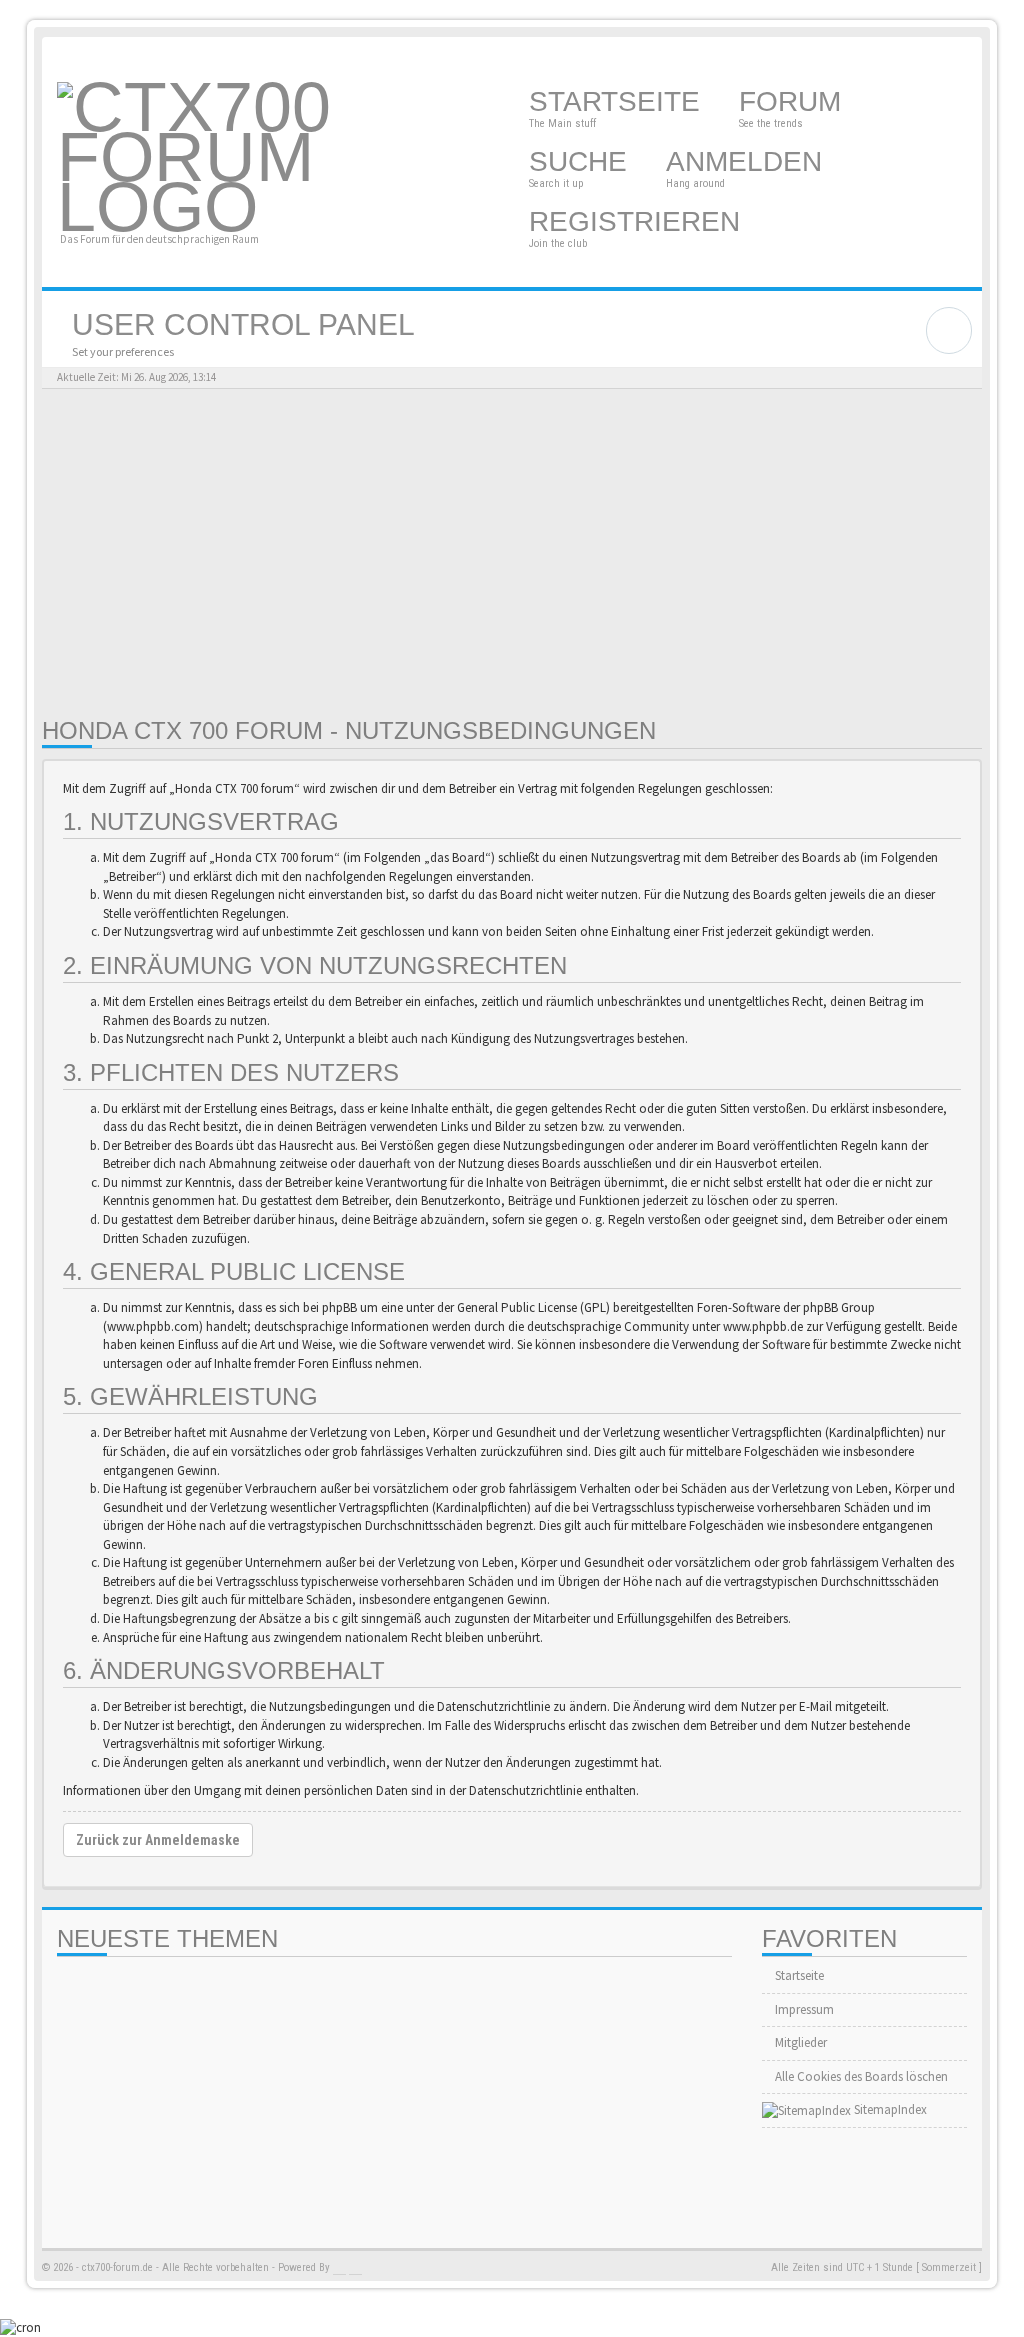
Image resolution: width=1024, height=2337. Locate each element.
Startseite (618, 101)
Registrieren (638, 221)
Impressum (803, 2009)
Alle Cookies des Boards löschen (860, 2076)
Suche (582, 161)
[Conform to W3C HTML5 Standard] (355, 2268)
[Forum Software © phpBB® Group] (339, 2268)
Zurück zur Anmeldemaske (158, 1840)
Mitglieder (799, 2042)
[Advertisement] (512, 553)
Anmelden (748, 161)
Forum (794, 101)
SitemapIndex (889, 2109)
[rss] (962, 57)
